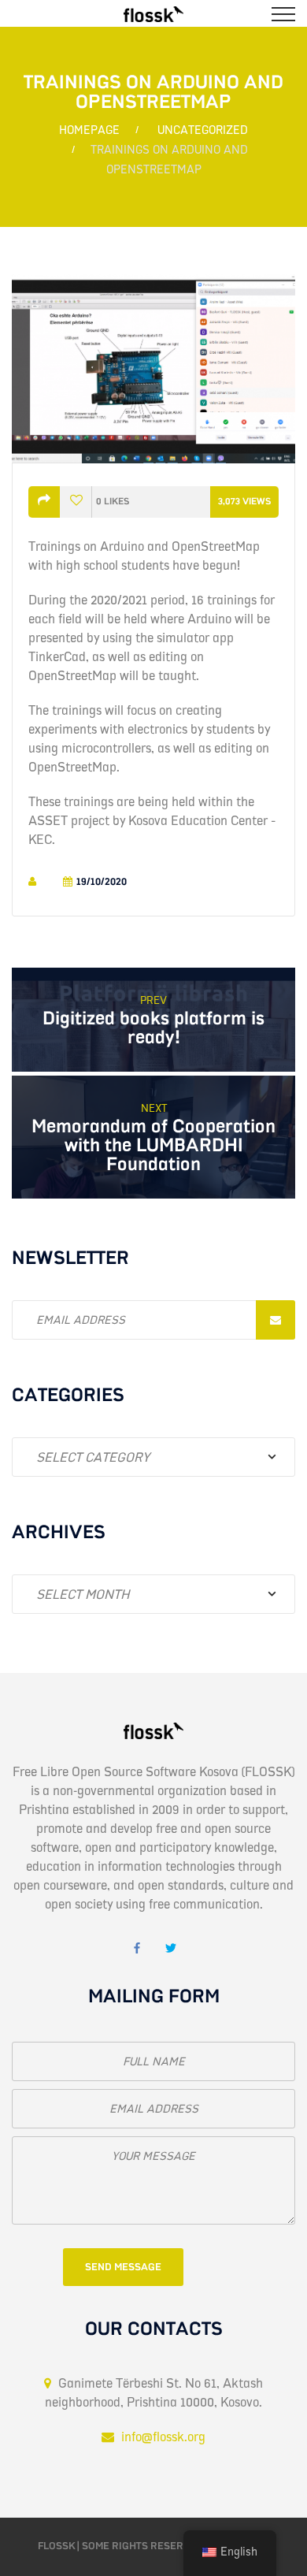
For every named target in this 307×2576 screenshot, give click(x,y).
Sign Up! (276, 1320)
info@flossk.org (163, 2437)
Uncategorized (203, 130)
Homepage (89, 130)
